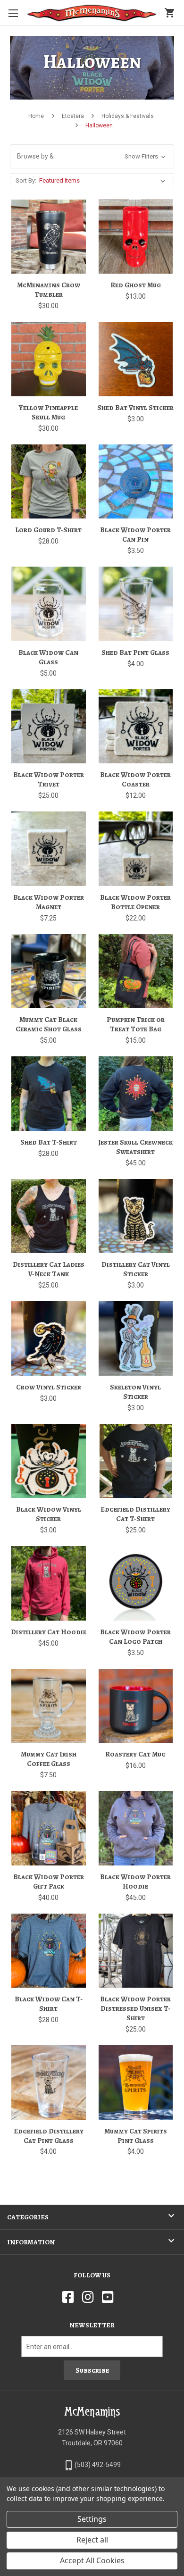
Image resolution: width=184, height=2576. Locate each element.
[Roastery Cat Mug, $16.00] (136, 1706)
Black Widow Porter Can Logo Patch (135, 1637)
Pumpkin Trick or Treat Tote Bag (136, 1024)
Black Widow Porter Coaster (135, 779)
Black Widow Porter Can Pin (135, 535)
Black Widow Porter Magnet (49, 902)
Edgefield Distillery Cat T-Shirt (135, 1514)
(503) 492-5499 (98, 2465)
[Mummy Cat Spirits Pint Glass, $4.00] (136, 2083)
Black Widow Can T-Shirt (49, 2004)
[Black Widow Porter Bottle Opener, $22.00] (136, 849)
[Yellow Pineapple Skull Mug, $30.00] (49, 359)
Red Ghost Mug (136, 285)
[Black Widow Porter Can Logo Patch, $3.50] (136, 1583)
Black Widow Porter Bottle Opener (135, 902)
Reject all (92, 2540)
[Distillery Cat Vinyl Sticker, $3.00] (136, 1216)
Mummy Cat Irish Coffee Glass (49, 1759)
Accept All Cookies (92, 2560)
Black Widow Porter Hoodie (135, 1882)
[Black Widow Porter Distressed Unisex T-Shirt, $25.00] (136, 1951)
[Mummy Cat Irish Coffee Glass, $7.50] (49, 1706)
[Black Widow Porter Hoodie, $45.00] (136, 1828)
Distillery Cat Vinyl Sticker (136, 1269)
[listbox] (104, 181)
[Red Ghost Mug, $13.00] (136, 237)
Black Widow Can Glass (48, 657)
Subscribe (92, 2370)
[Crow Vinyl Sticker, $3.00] (49, 1338)
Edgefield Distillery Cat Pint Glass (49, 2136)
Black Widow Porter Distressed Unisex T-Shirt (135, 2008)
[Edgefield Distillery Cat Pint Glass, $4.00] (49, 2083)
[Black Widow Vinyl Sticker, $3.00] (49, 1461)
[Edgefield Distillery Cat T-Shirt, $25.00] (136, 1461)
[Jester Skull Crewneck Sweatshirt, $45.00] (136, 1094)
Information (31, 2242)
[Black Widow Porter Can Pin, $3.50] (136, 482)
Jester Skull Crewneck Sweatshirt (135, 1147)
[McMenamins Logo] (92, 13)
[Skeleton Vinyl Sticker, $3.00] (136, 1338)
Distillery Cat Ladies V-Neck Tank (49, 1269)
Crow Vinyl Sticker (49, 1387)
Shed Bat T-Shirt (49, 1142)
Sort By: (26, 180)
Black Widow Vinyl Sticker (49, 1514)
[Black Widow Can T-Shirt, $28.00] (49, 1951)
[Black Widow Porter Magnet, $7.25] (49, 849)
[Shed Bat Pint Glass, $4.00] (136, 604)
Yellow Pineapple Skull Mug (48, 412)
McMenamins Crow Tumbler (49, 290)
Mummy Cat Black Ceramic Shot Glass (49, 1024)
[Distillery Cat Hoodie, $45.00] (49, 1583)
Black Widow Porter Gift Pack (49, 1882)
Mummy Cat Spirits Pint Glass (136, 2136)
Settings (92, 2519)
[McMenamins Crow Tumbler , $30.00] (49, 237)
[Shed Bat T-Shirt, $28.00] (49, 1094)
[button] (92, 156)
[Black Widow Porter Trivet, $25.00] (49, 727)
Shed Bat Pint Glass (135, 652)
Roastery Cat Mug (135, 1754)
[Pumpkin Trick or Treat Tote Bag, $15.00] (136, 971)
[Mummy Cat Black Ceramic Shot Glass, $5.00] (49, 971)
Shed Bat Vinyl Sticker (135, 408)
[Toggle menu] (13, 13)
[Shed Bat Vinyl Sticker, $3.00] (136, 359)
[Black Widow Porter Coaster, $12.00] (136, 727)
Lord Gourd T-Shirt (48, 530)
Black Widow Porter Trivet (49, 779)
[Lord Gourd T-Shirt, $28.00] (49, 482)
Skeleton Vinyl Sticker (135, 1392)
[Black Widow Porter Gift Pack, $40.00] (49, 1828)
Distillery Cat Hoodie (49, 1632)
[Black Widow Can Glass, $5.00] (49, 604)
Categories (28, 2217)
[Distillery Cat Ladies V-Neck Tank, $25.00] (49, 1216)
